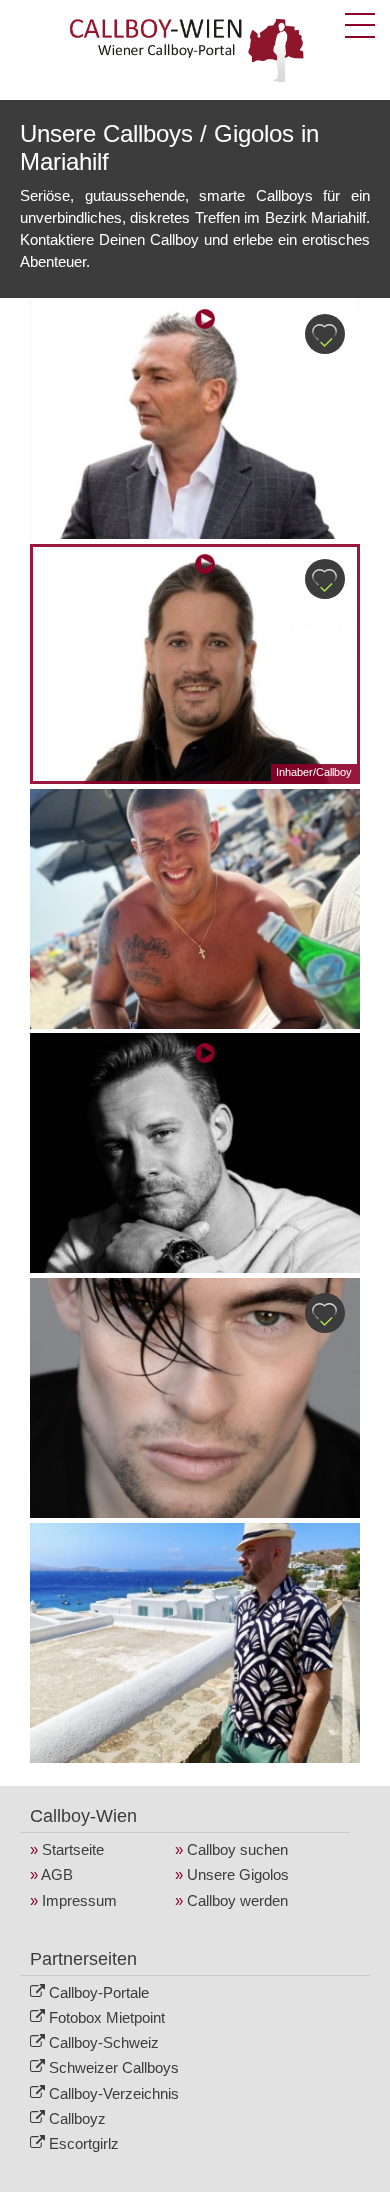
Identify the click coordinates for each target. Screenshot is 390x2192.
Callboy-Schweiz (104, 2042)
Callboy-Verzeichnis (114, 2093)
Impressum (79, 1900)
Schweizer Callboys (114, 2067)
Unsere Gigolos (238, 1874)
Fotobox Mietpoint (107, 2017)
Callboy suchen (237, 1849)
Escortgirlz (84, 2143)
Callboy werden (237, 1900)
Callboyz (77, 2118)
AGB (57, 1874)
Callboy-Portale (99, 1992)
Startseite (73, 1849)
